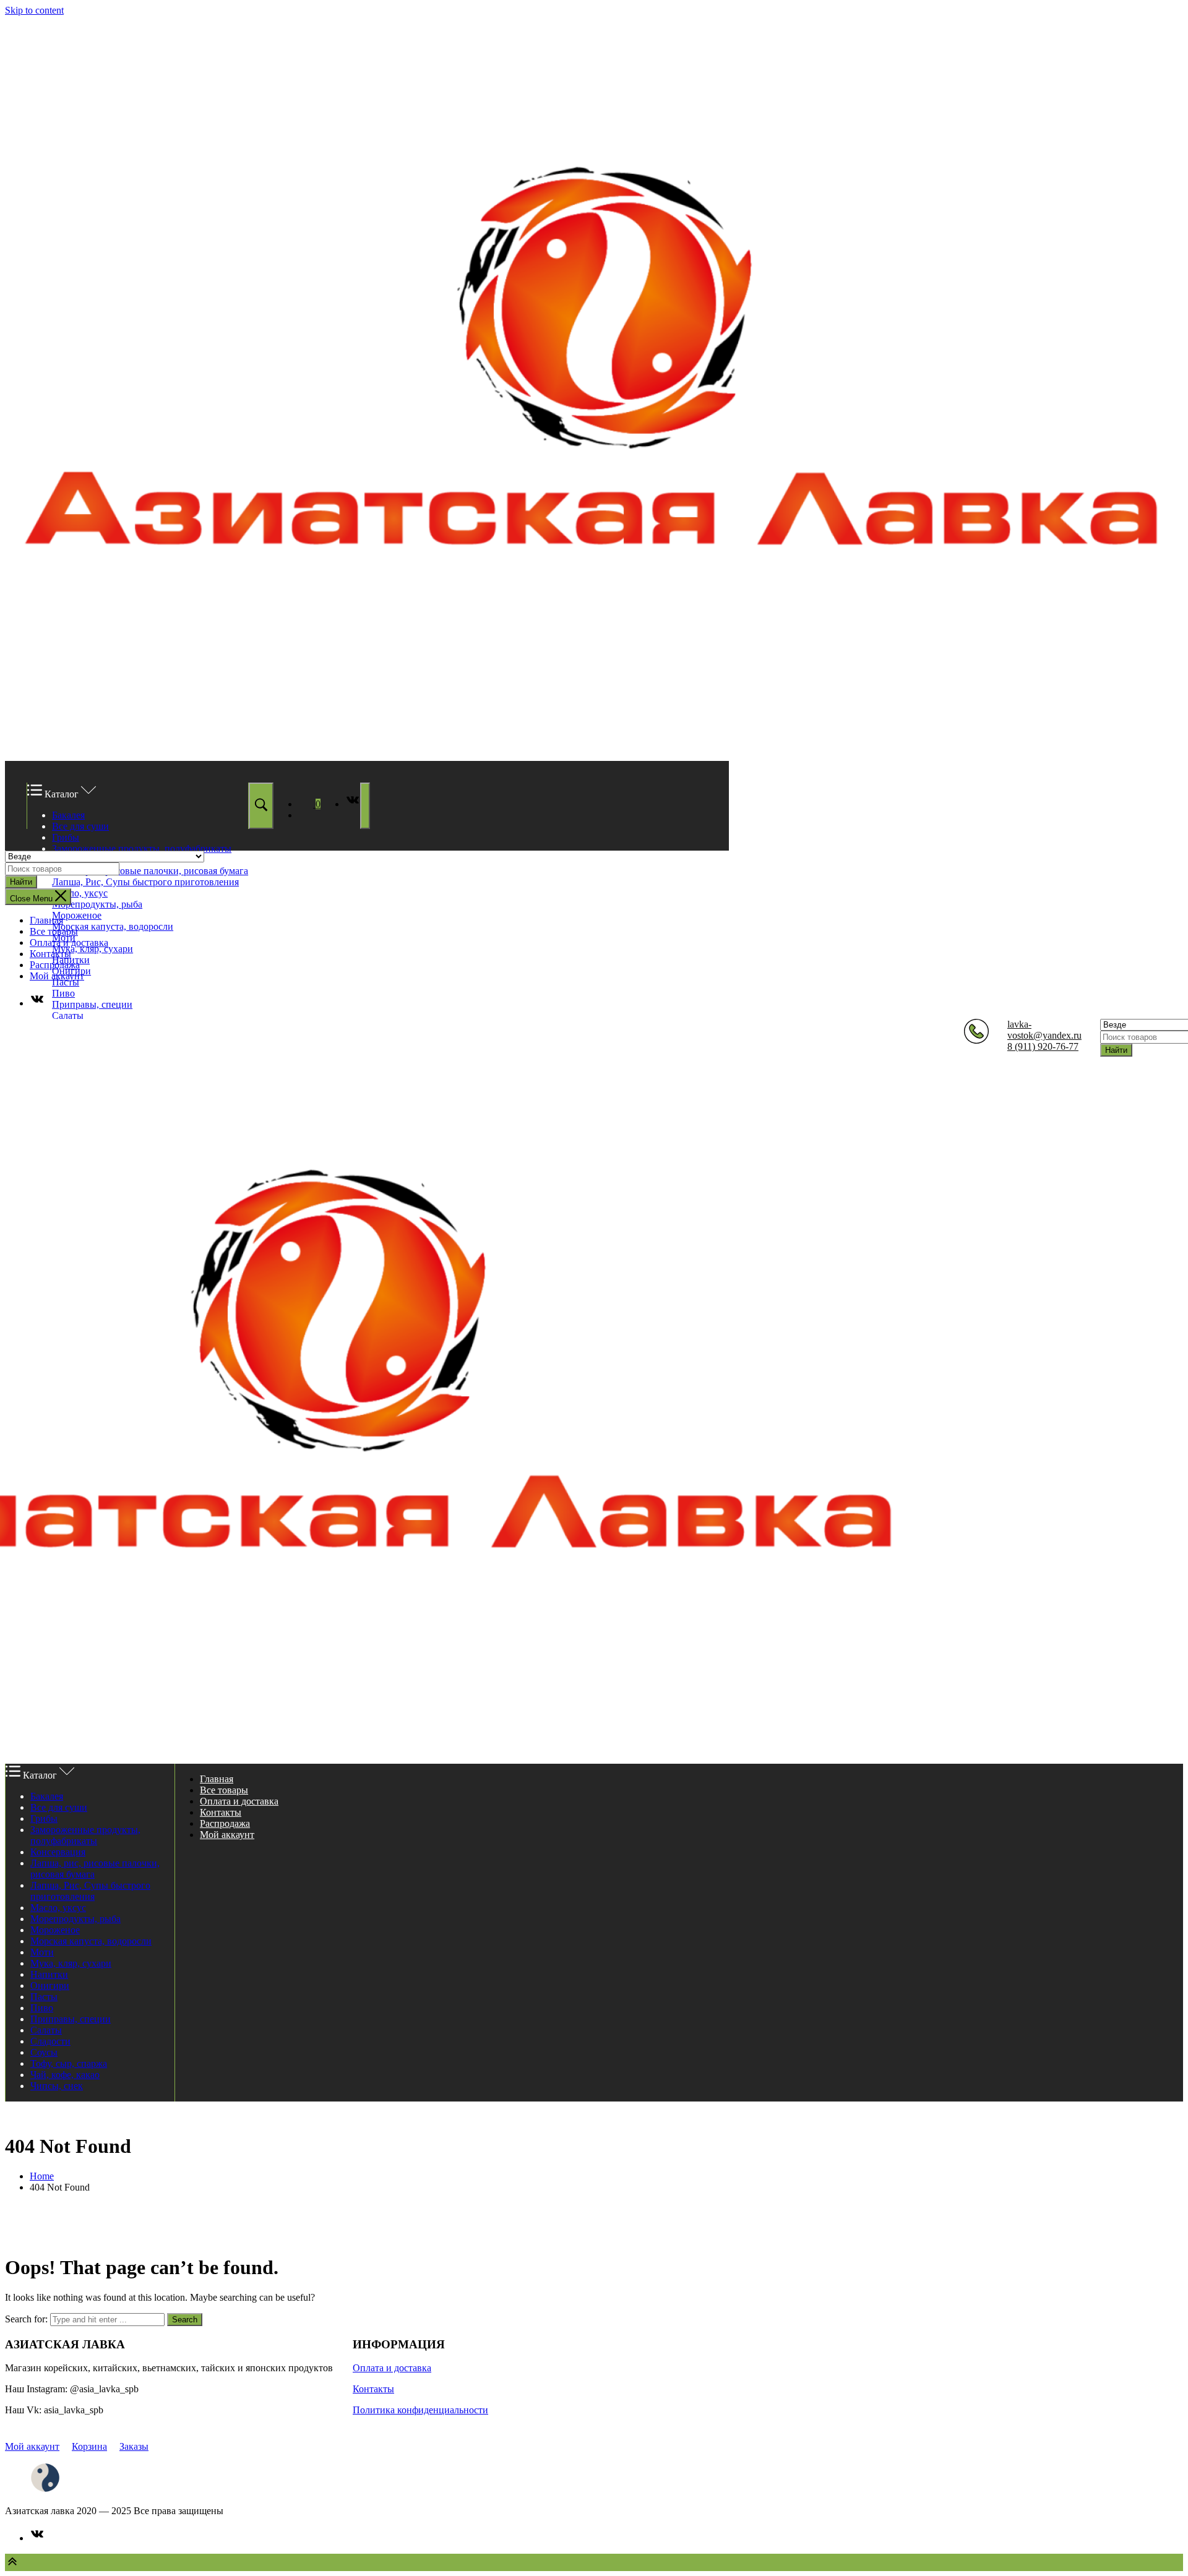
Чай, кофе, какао (65, 2075)
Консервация (58, 1852)
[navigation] (594, 962)
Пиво (63, 993)
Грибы (66, 837)
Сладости (50, 2041)
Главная (46, 920)
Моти (42, 1952)
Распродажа (55, 965)
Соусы (44, 2052)
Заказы (134, 2446)
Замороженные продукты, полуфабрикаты (142, 848)
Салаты (68, 1015)
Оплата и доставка (69, 942)
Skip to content (34, 10)
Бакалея (68, 815)
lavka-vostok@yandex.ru (1044, 1030)
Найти (21, 882)
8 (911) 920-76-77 (1043, 1046)
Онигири (50, 1986)
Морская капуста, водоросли (113, 926)
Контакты (50, 954)
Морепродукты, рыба (97, 904)
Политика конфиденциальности (420, 2410)
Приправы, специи (92, 1004)
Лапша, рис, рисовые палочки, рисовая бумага (150, 871)
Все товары (54, 931)
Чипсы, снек (57, 2086)
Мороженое (77, 915)
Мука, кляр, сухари (93, 949)
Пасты (66, 982)
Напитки (49, 1974)
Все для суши (80, 826)
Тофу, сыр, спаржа (69, 2063)
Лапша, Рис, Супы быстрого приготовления (145, 882)
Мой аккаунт (57, 976)
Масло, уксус (80, 893)
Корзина (89, 2446)
